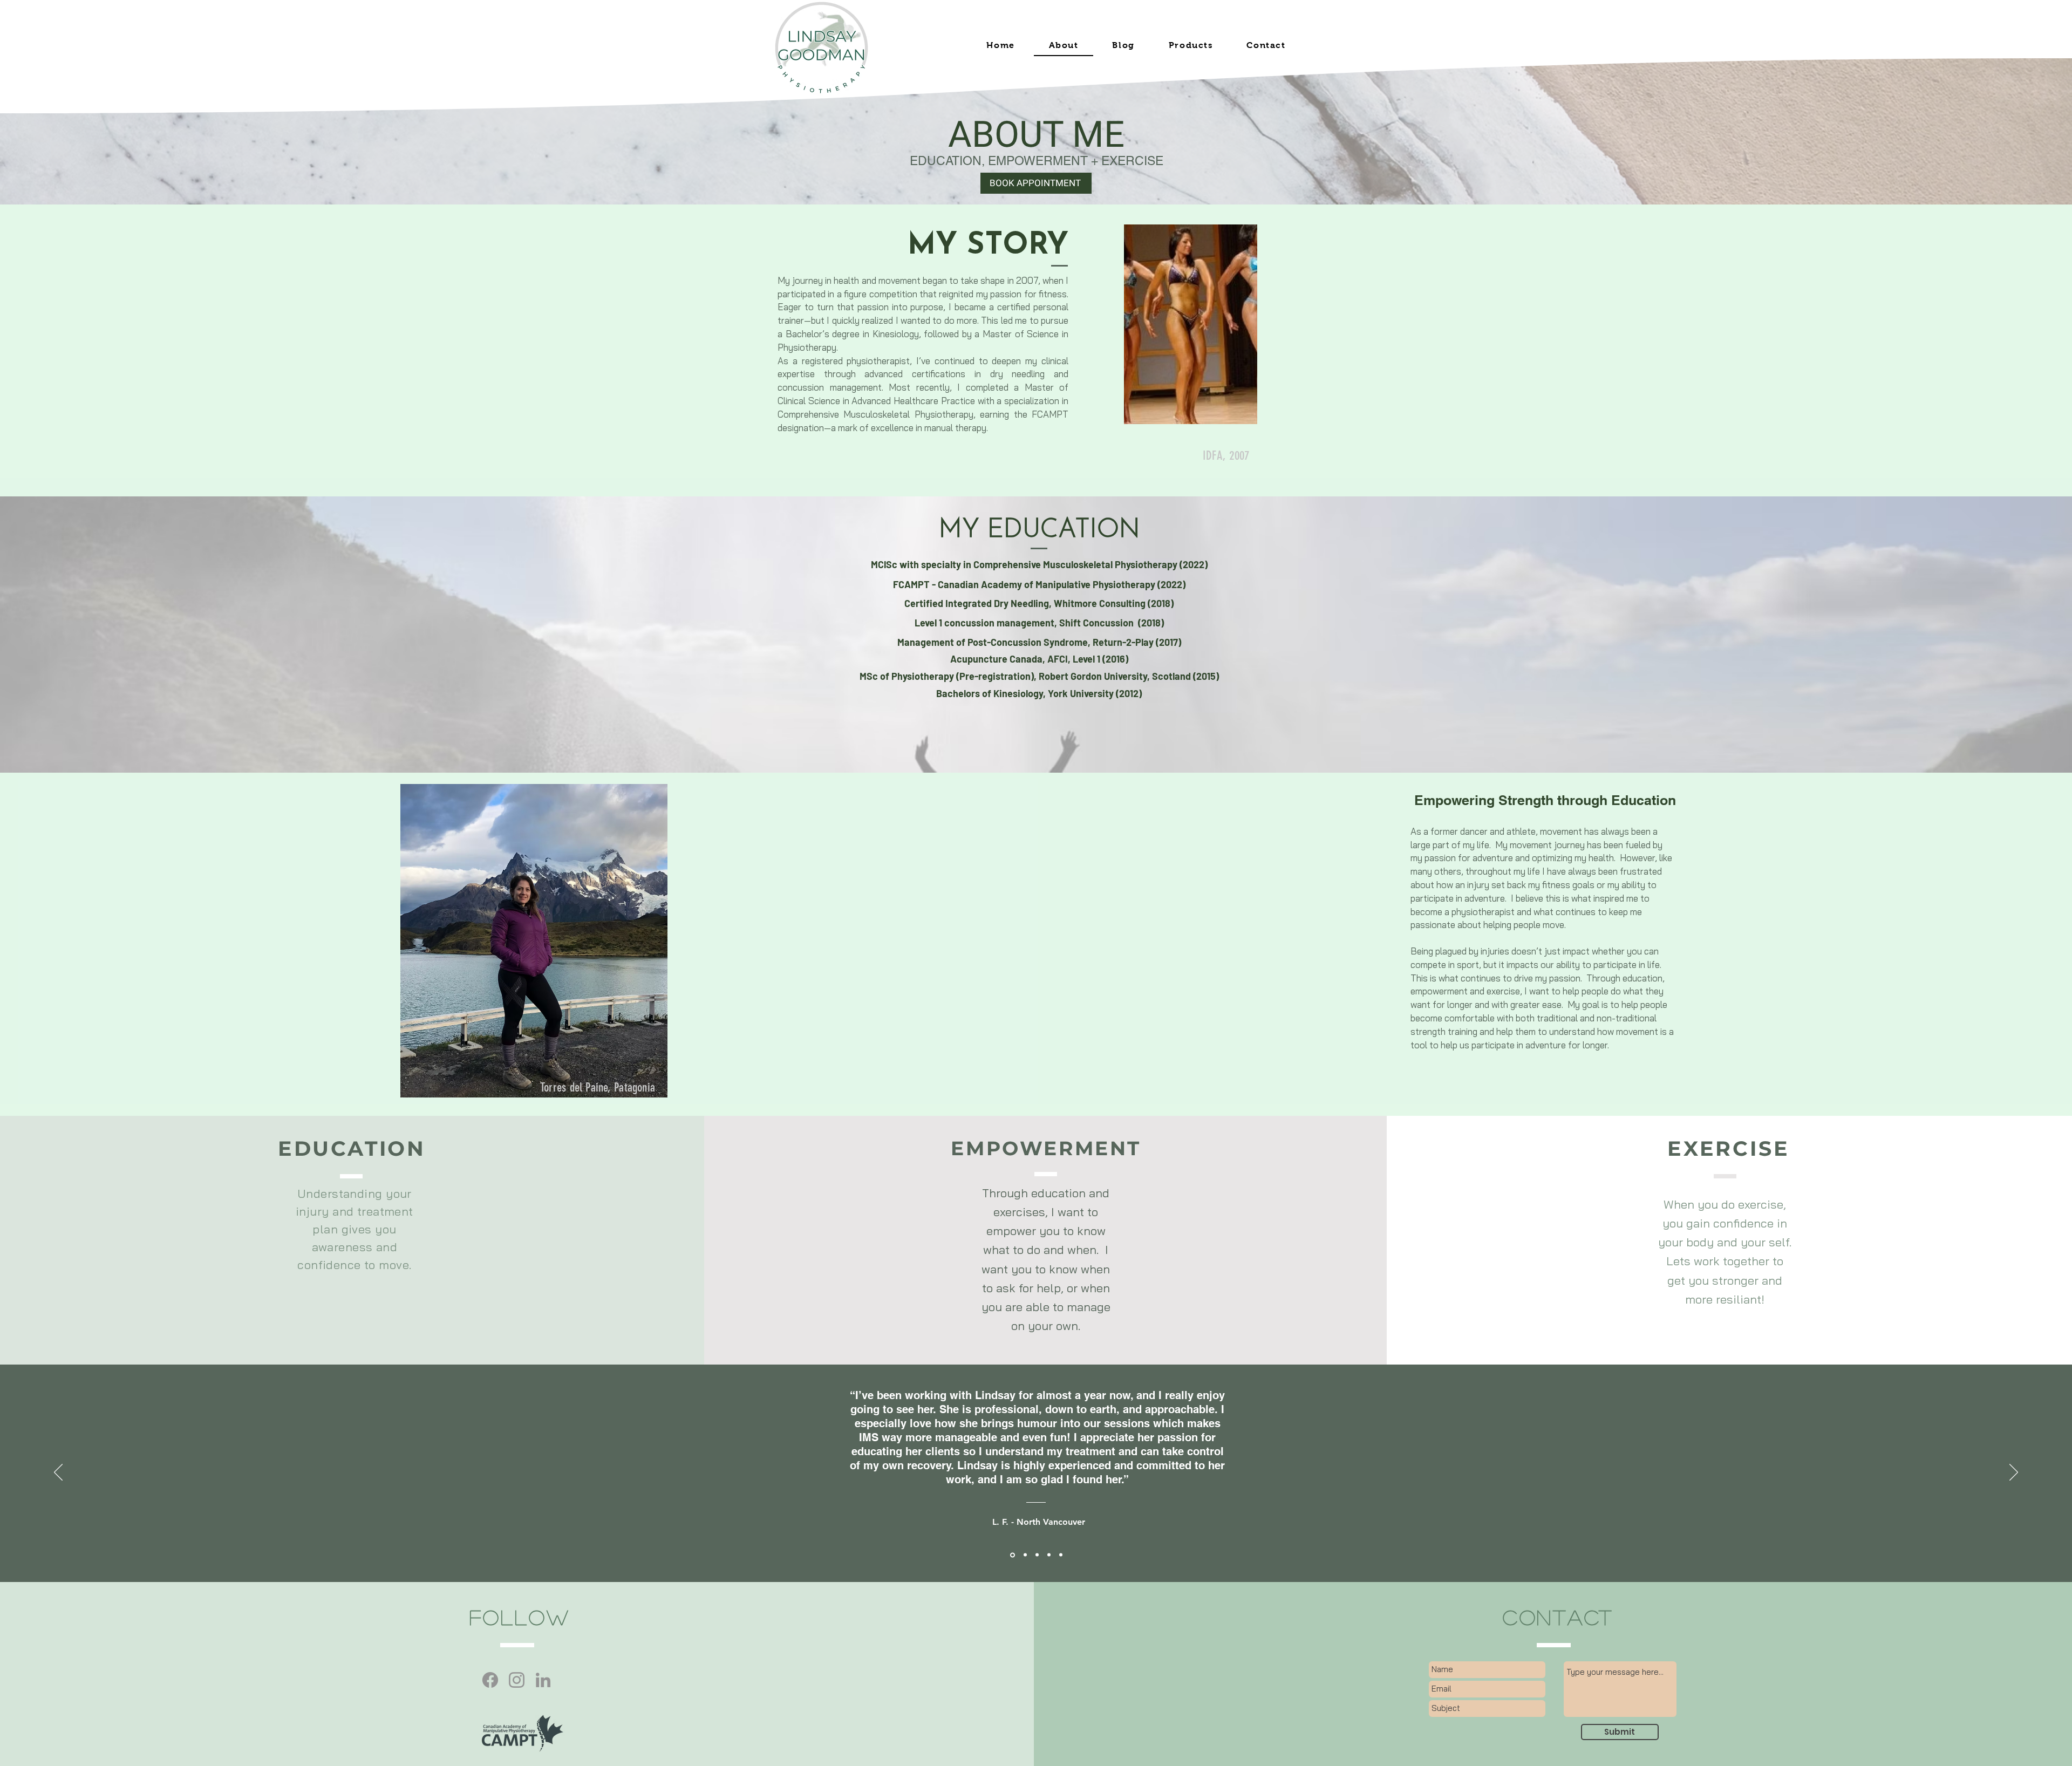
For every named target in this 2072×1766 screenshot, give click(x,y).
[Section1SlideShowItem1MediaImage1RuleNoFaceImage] (1012, 1555)
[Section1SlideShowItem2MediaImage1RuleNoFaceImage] (1024, 1555)
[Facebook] (490, 1680)
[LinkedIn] (543, 1680)
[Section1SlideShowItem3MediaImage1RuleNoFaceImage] (1037, 1555)
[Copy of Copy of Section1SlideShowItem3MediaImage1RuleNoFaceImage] (1061, 1555)
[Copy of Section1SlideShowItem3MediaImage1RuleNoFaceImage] (1049, 1555)
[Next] (2014, 1473)
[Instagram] (517, 1680)
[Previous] (58, 1473)
